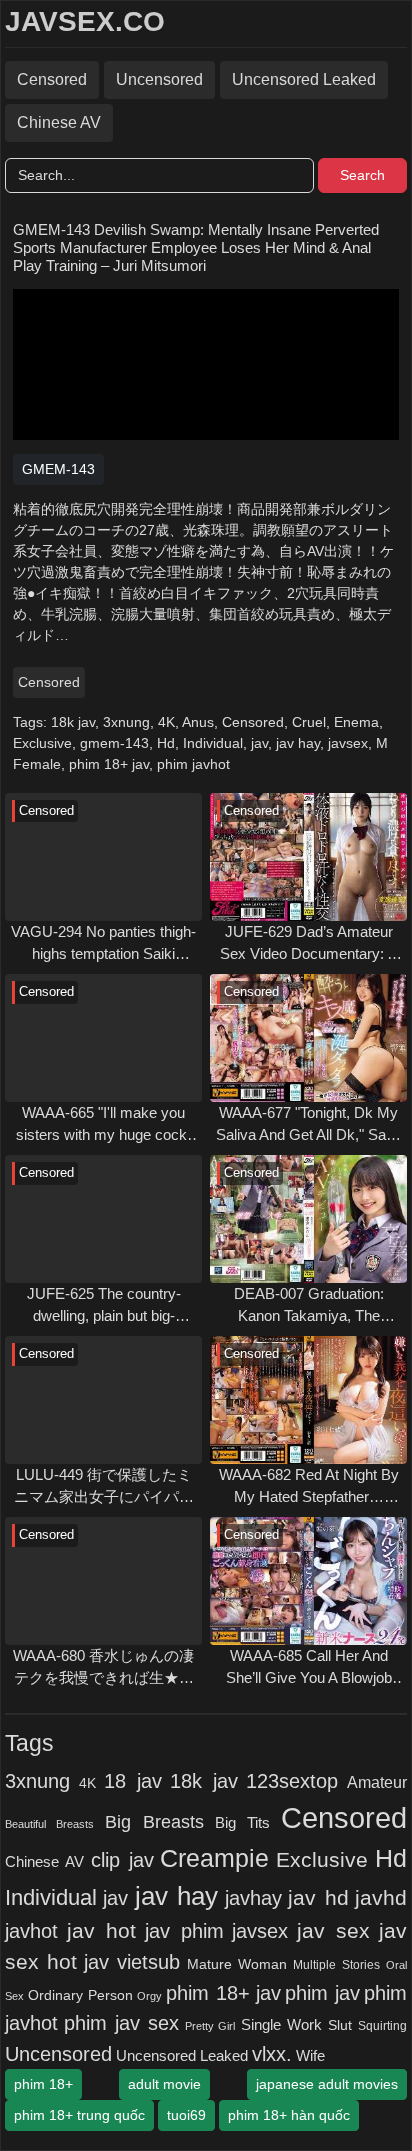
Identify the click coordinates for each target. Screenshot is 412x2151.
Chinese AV (59, 122)
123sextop (292, 1781)
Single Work (281, 2024)
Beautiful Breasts (49, 1824)
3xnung (126, 722)
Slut (340, 2025)
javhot (31, 1930)
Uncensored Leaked (304, 79)
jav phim (184, 1931)
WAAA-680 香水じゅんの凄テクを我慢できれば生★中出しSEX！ (103, 1668)
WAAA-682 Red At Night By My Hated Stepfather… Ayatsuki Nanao (309, 1487)
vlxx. (272, 2054)
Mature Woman (237, 1964)
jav (259, 743)
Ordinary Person (80, 1995)
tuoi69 (186, 2115)
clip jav (122, 1860)
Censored (52, 79)
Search (362, 175)
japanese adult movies (327, 2084)
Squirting (382, 2025)
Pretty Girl (210, 2026)
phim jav (322, 1993)
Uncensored (159, 79)
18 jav (133, 1781)
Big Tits (242, 1823)
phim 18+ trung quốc (79, 2115)
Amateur (377, 1782)
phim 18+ (43, 2084)
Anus (198, 722)
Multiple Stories (336, 1965)
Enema (356, 722)
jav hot (101, 1930)
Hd (166, 743)
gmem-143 (114, 743)
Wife (310, 2055)
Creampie (214, 1858)
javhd (381, 1897)
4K (166, 722)
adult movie (164, 2084)
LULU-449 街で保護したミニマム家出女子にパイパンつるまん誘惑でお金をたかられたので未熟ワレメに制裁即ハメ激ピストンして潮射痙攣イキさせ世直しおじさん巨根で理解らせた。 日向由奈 (104, 1487)
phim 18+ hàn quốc (289, 2115)
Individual (213, 743)
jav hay (298, 743)
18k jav (73, 722)
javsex (348, 743)
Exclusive (42, 743)
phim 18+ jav (109, 764)
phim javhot (193, 764)
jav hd (318, 1897)
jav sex (333, 1930)
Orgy (149, 1996)
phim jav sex (121, 2023)
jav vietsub (132, 1962)
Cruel (309, 722)
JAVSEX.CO (85, 21)
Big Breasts (154, 1821)
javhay (253, 1898)
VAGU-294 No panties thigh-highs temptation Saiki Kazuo (103, 944)
